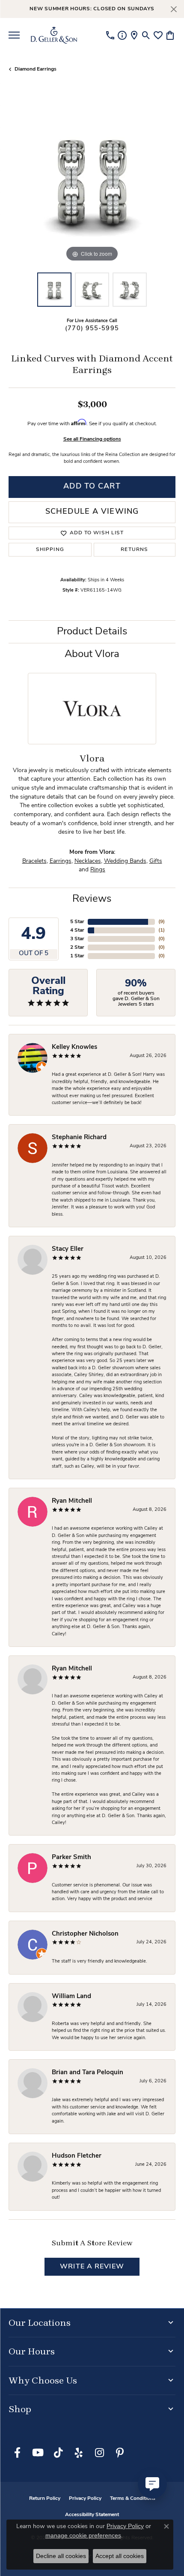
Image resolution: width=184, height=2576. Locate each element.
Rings (98, 870)
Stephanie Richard (79, 1138)
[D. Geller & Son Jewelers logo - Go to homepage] (54, 35)
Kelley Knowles (74, 1047)
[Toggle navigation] (14, 35)
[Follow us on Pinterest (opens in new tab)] (120, 2453)
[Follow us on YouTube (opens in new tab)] (38, 2453)
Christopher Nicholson (85, 1934)
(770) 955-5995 (92, 329)
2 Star (77, 947)
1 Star (77, 956)
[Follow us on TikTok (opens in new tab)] (58, 2453)
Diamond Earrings (36, 69)
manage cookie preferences (83, 2535)
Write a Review (92, 2267)
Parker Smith (71, 1858)
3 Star (77, 939)
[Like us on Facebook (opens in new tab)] (17, 2453)
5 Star (77, 922)
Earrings (61, 861)
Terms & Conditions (133, 2499)
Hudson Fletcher (77, 2156)
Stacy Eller (68, 1249)
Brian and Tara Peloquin (88, 2073)
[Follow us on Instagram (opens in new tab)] (99, 2453)
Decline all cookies (61, 2556)
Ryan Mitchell (72, 1501)
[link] (110, 35)
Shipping (50, 550)
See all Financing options (92, 439)
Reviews (92, 899)
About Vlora (92, 654)
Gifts (156, 861)
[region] (92, 181)
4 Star (77, 930)
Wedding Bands (125, 861)
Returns (134, 550)
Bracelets (34, 861)
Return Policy (45, 2499)
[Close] (174, 9)
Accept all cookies (120, 2556)
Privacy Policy (85, 2499)
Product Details (92, 632)
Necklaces (88, 861)
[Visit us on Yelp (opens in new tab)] (79, 2453)
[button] (146, 35)
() (162, 922)
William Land (71, 1997)
